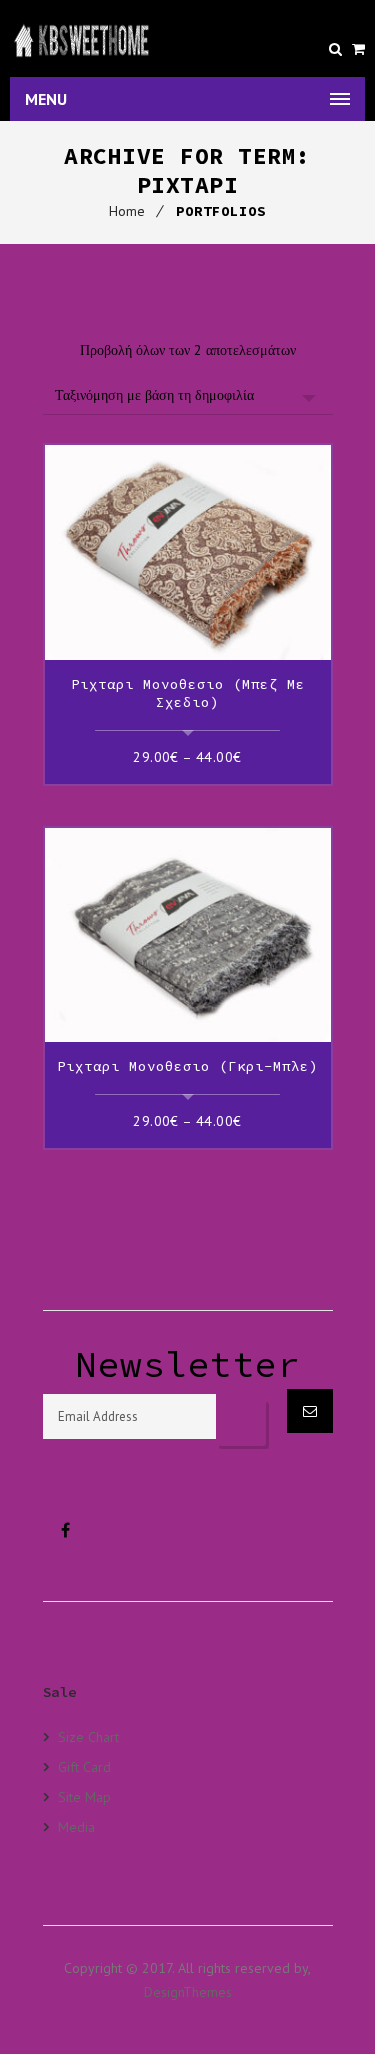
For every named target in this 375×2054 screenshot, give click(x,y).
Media (76, 1826)
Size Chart (88, 1737)
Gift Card (84, 1766)
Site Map (84, 1796)
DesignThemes (188, 1992)
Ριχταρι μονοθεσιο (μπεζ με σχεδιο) (188, 693)
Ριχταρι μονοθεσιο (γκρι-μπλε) (187, 1066)
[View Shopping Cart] (358, 49)
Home (127, 211)
